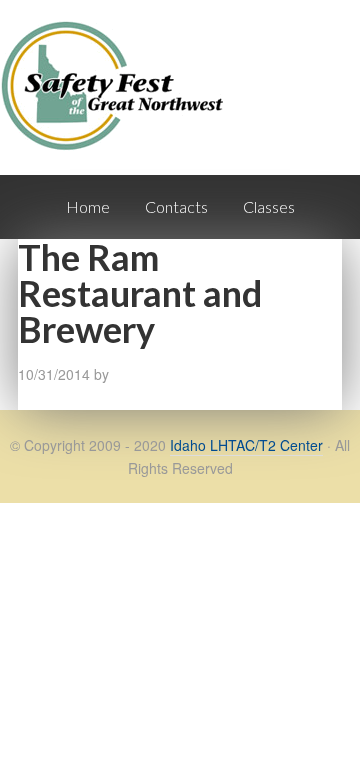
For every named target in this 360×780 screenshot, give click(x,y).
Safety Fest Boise (120, 103)
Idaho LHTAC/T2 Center (246, 445)
